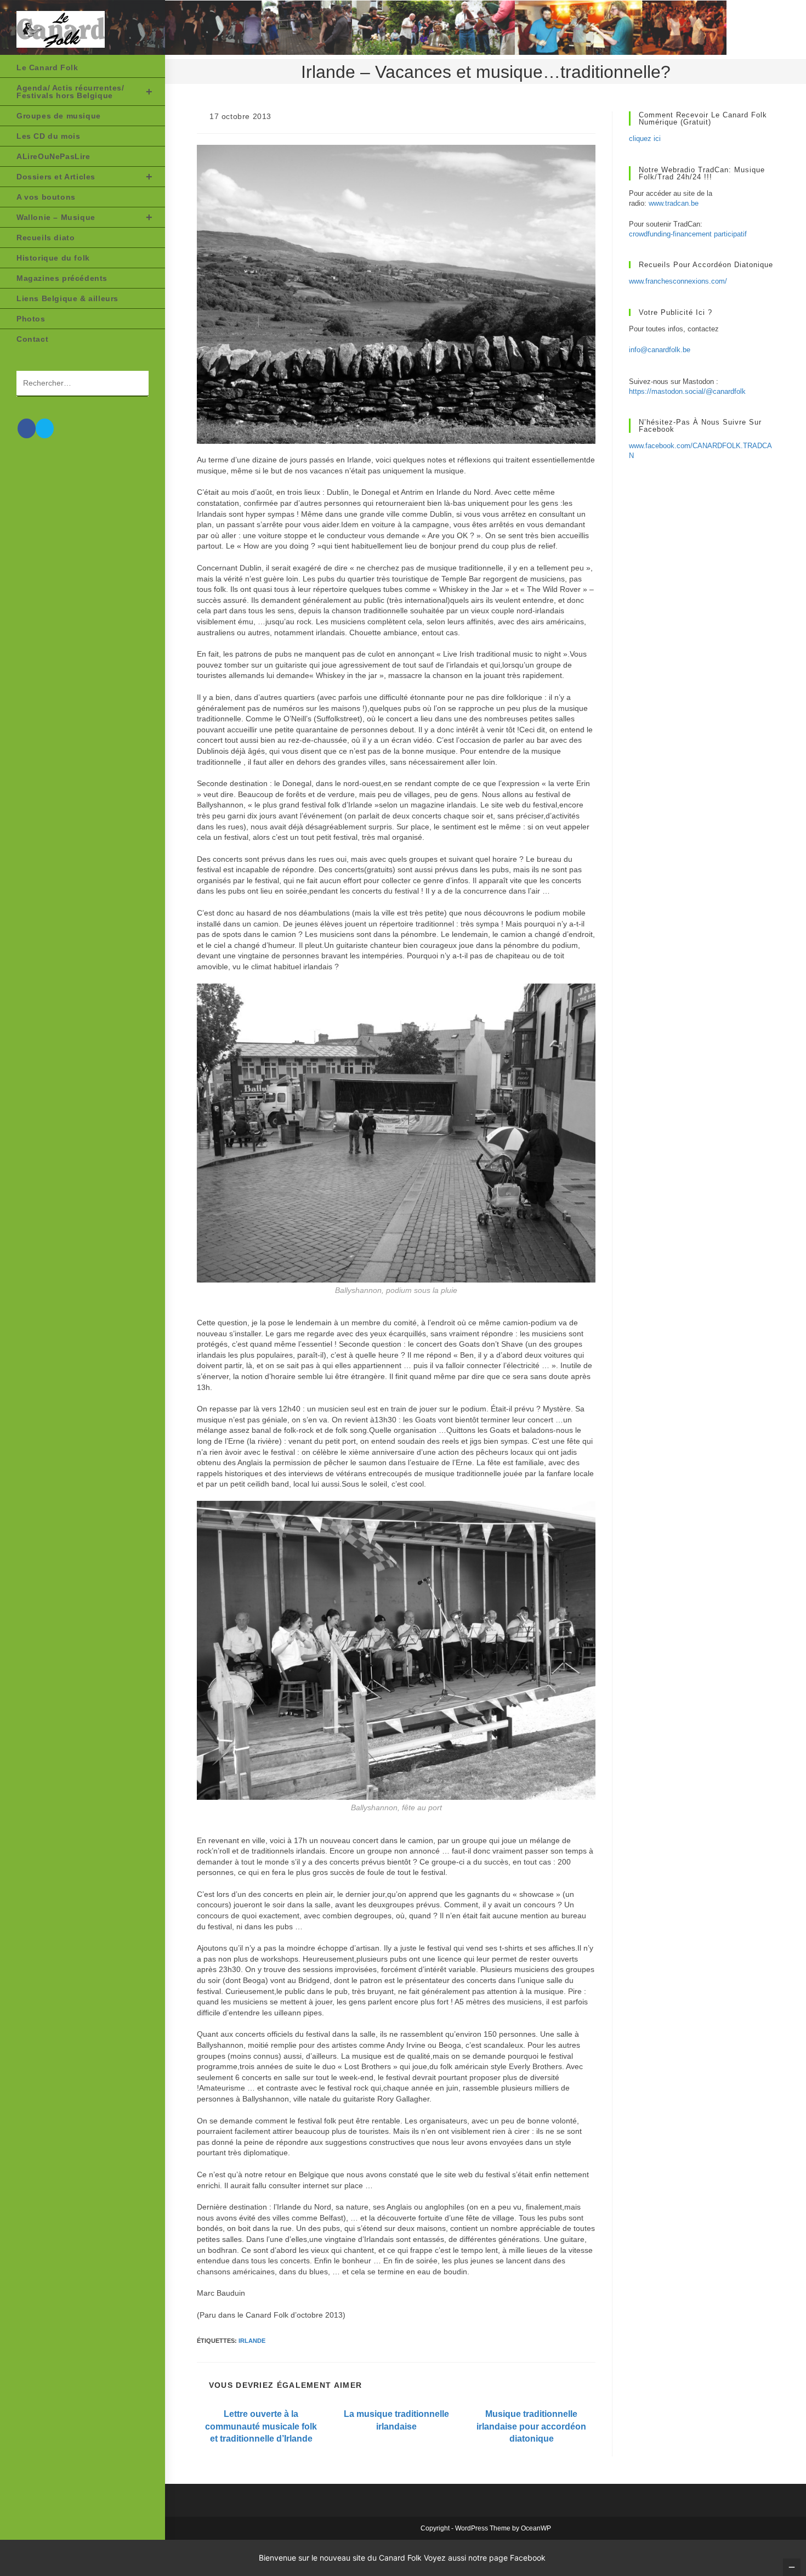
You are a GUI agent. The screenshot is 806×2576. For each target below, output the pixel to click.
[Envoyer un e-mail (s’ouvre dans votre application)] (45, 428)
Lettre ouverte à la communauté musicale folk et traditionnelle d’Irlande (261, 2426)
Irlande (252, 2341)
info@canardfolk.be (660, 350)
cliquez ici (645, 139)
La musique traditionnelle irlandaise (396, 2420)
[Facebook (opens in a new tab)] (27, 428)
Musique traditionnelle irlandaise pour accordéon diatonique (531, 2426)
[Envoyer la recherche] (135, 384)
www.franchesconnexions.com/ (678, 281)
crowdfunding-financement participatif (688, 234)
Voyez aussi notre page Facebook (485, 2558)
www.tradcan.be (674, 203)
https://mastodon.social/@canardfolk (687, 391)
